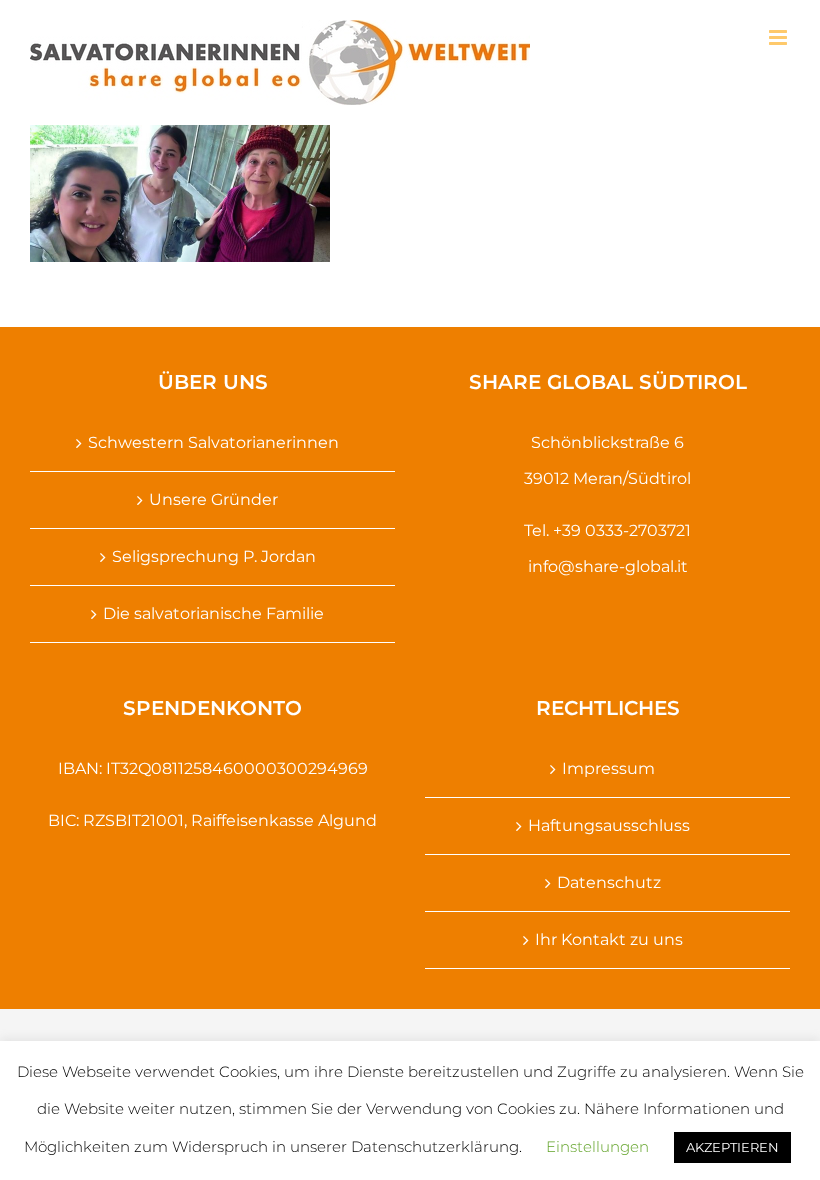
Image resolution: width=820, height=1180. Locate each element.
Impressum (608, 768)
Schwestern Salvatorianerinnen (213, 442)
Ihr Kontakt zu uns (609, 939)
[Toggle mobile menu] (779, 37)
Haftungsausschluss (609, 825)
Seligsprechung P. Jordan (214, 556)
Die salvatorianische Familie (213, 613)
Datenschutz (609, 882)
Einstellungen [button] (597, 1146)
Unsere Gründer (213, 499)
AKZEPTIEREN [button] (732, 1147)
